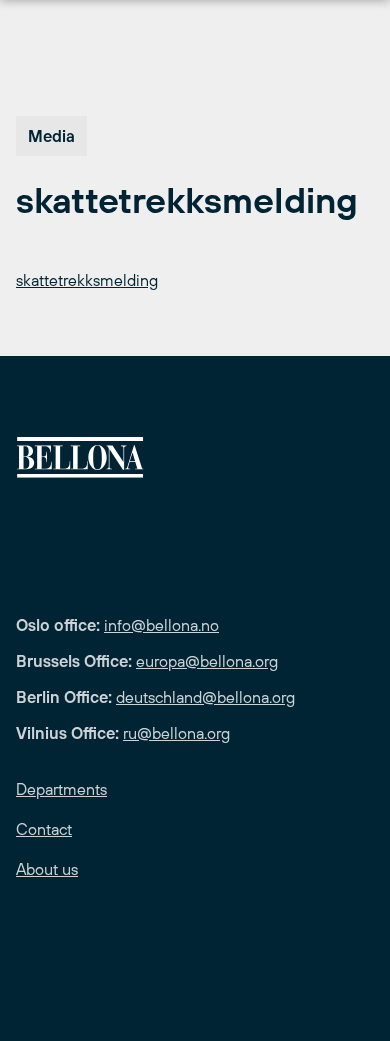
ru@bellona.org (176, 733)
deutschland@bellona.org (205, 697)
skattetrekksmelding (87, 280)
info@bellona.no (161, 625)
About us (47, 869)
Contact (44, 829)
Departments (61, 789)
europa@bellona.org (207, 661)
